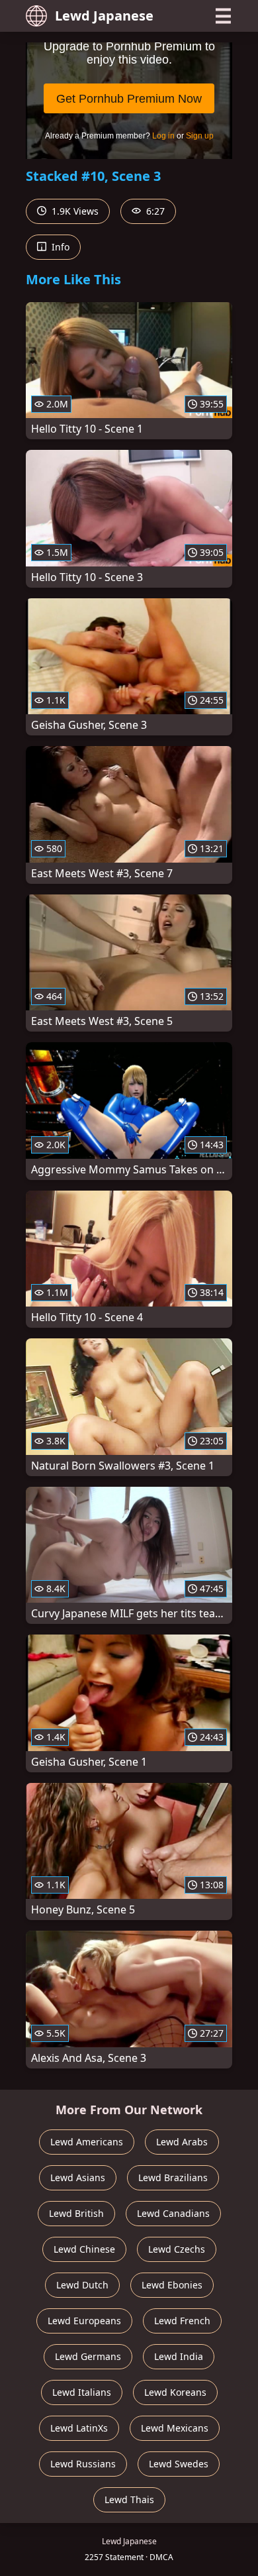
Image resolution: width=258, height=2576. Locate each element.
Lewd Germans (88, 2356)
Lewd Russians (83, 2464)
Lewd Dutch (82, 2285)
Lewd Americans (87, 2142)
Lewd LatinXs (79, 2428)
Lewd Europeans (84, 2321)
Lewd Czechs (177, 2249)
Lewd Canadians (173, 2213)
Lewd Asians (78, 2177)
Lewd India (179, 2356)
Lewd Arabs (182, 2142)
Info (59, 247)
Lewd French (182, 2321)
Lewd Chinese (84, 2249)
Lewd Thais (129, 2499)
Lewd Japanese (104, 16)
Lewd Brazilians (173, 2177)
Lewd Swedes (179, 2464)
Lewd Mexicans (175, 2428)
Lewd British (76, 2213)
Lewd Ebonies (172, 2285)
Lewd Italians (82, 2392)
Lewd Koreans (175, 2392)
